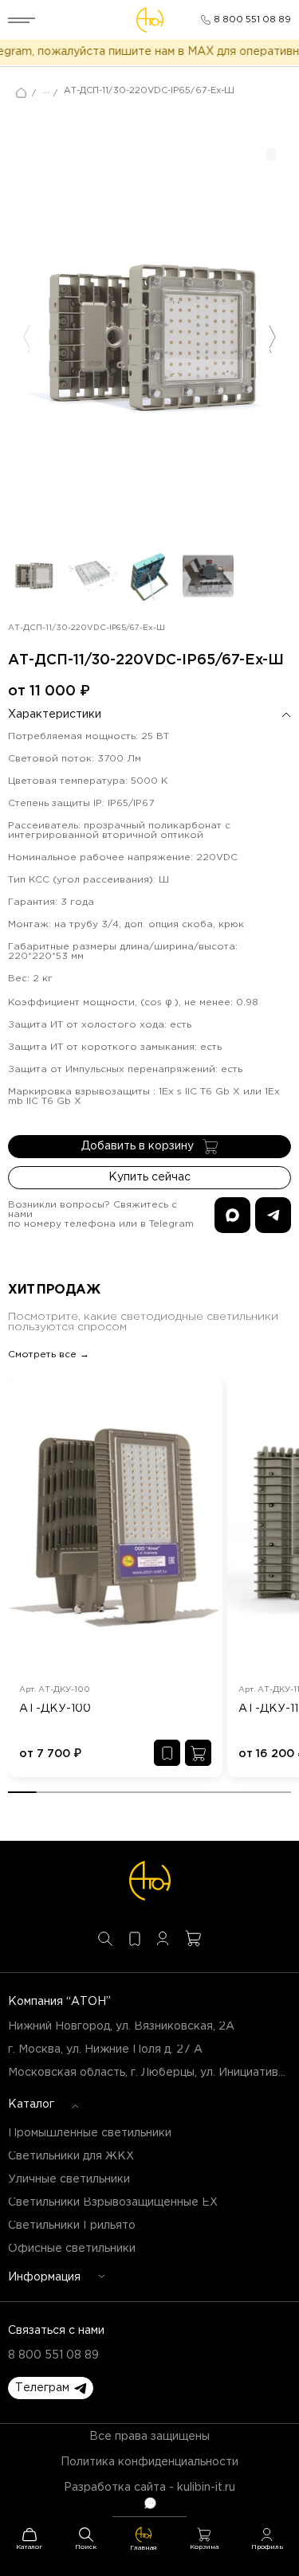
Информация (44, 2277)
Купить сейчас (149, 1177)
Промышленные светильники (90, 2133)
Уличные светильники (69, 2179)
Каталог (31, 2104)
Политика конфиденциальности (149, 2462)
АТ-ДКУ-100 (55, 1709)
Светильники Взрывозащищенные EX (113, 2202)
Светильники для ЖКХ (71, 2156)
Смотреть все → (49, 1355)
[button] (51, 2388)
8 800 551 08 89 (53, 2355)
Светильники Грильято (72, 2226)
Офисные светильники (72, 2249)
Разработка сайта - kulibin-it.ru (149, 2488)
